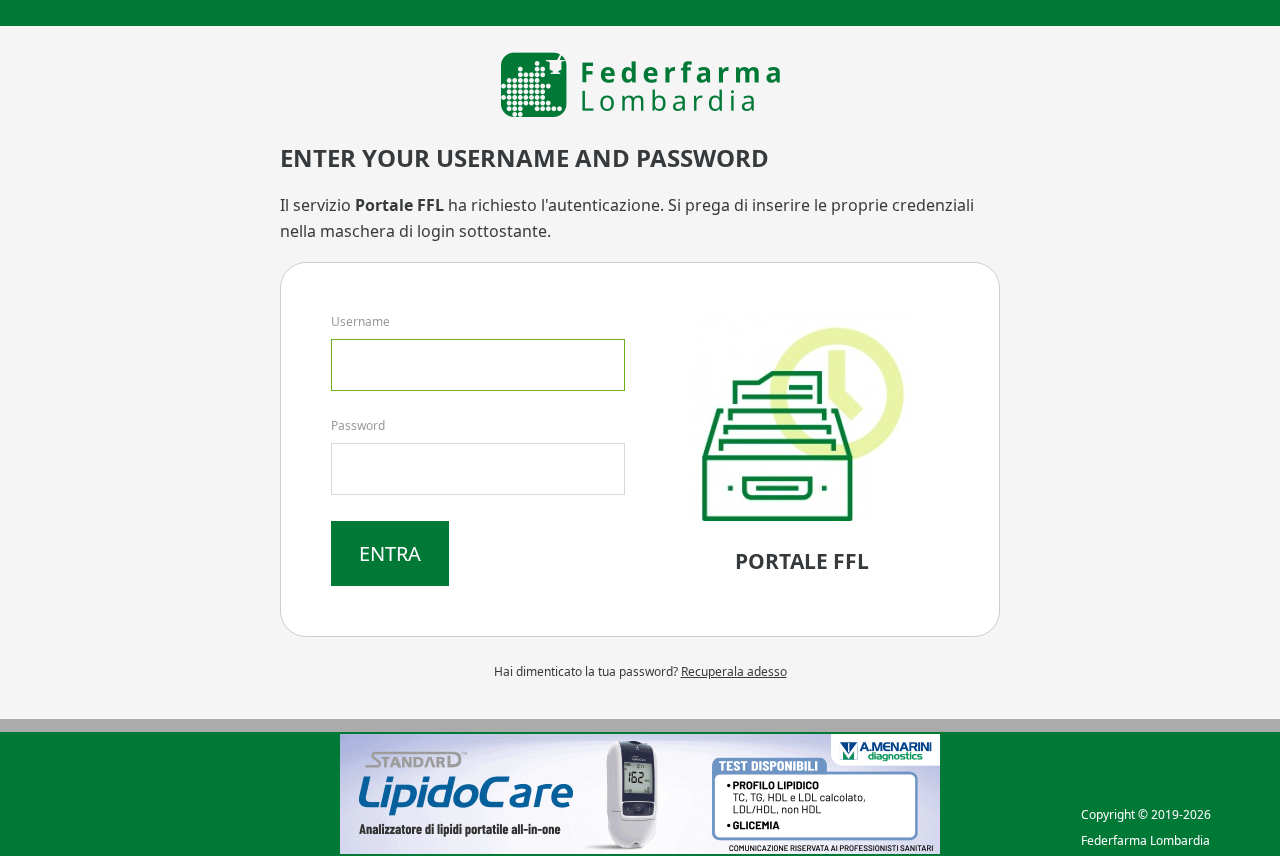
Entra (390, 553)
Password (358, 425)
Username (360, 321)
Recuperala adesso (734, 671)
